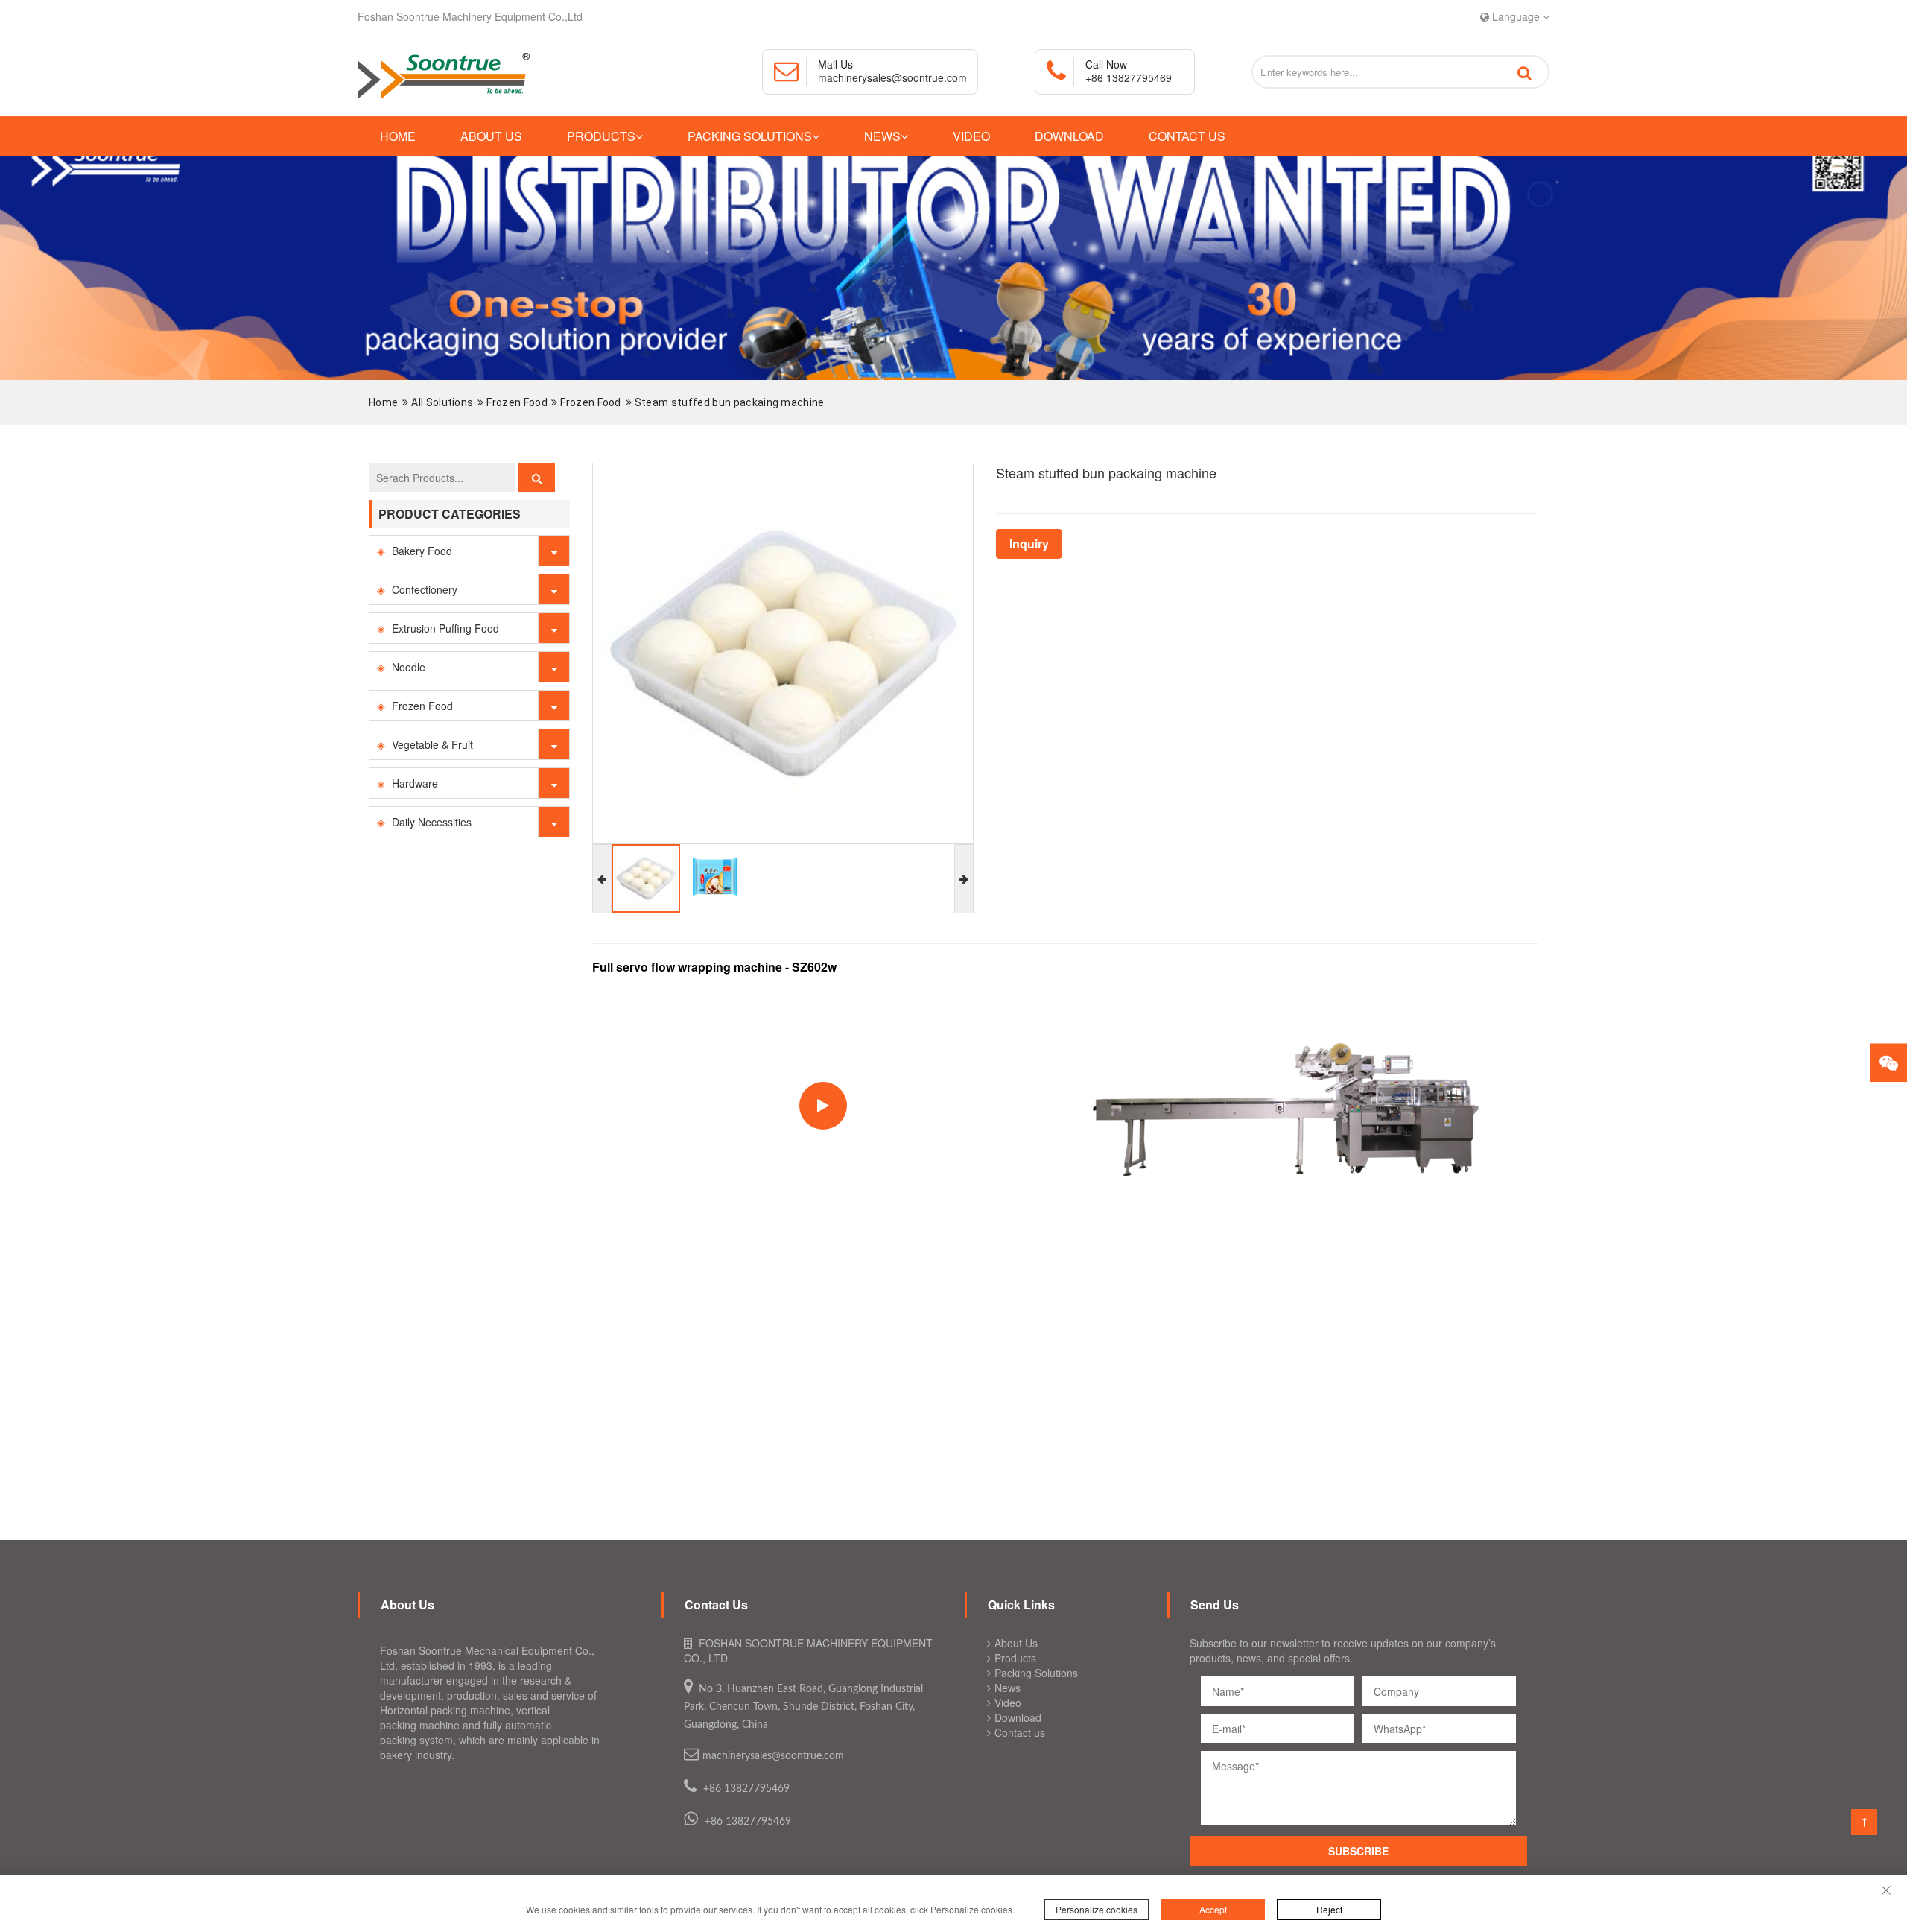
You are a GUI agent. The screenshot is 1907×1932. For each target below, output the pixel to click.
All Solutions (442, 402)
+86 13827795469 (1129, 77)
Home (398, 136)
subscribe (1358, 1851)
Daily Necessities (432, 822)
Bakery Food (422, 551)
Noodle (409, 667)
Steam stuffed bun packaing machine (730, 402)
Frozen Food (518, 402)
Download (1069, 136)
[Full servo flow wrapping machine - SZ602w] (1286, 1104)
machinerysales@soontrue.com (892, 77)
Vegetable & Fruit (432, 744)
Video (971, 136)
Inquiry (1029, 544)
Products (601, 136)
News (882, 136)
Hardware (415, 783)
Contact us (1187, 136)
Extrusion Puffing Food (445, 628)
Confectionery (425, 589)
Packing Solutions (750, 136)
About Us (491, 136)
